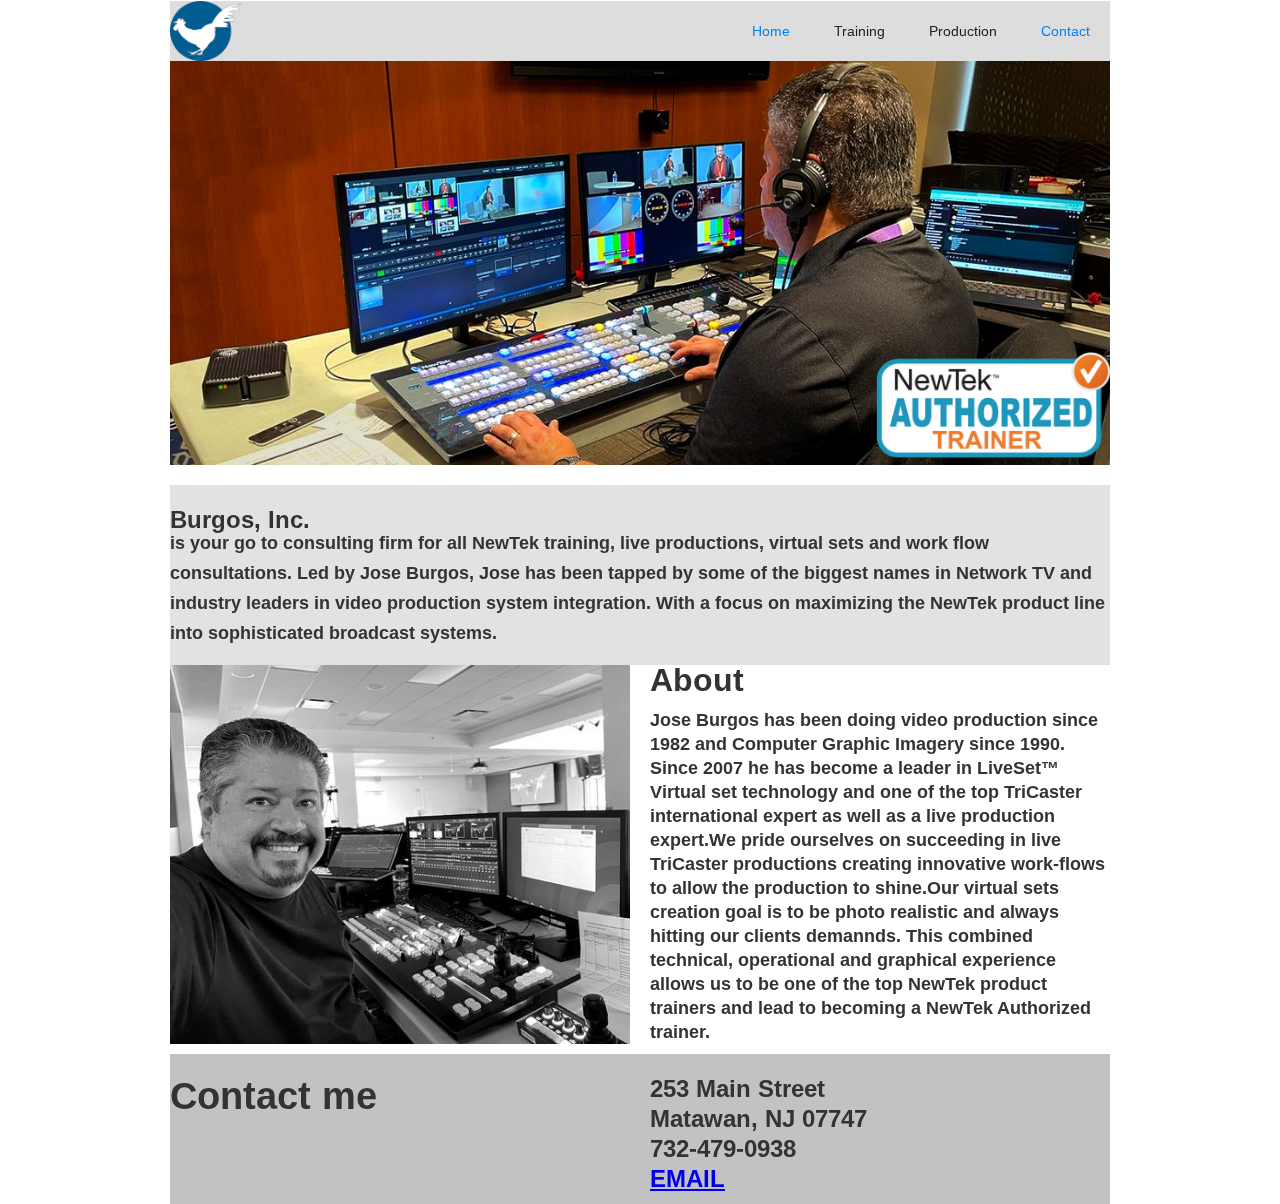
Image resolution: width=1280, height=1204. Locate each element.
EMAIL (687, 1178)
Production (963, 31)
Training (859, 31)
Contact (1065, 31)
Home (771, 31)
